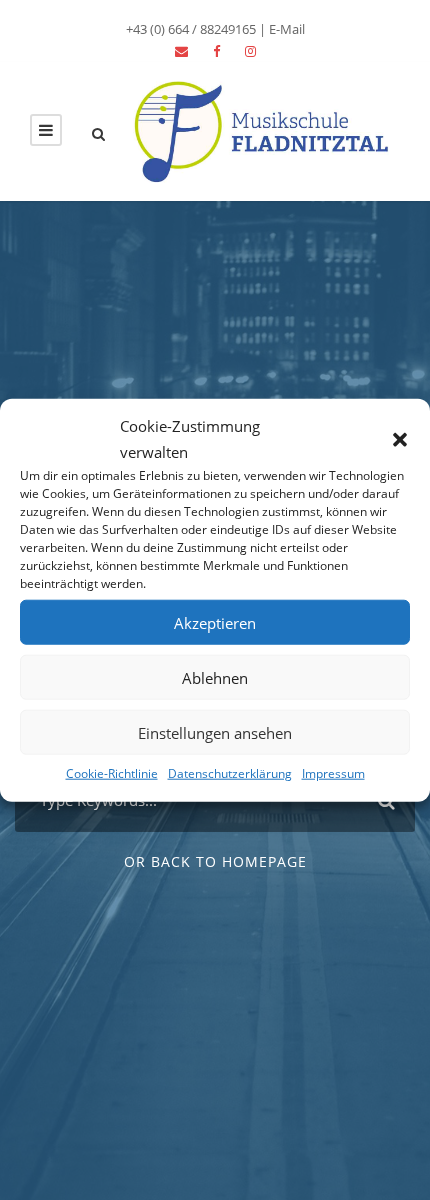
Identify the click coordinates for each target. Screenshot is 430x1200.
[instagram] (250, 51)
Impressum (333, 773)
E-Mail (287, 29)
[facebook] (216, 51)
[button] (400, 439)
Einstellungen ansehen (215, 732)
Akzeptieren (215, 622)
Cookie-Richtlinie (112, 773)
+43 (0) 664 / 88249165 (191, 29)
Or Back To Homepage (215, 861)
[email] (181, 51)
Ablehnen (215, 677)
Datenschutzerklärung (230, 773)
